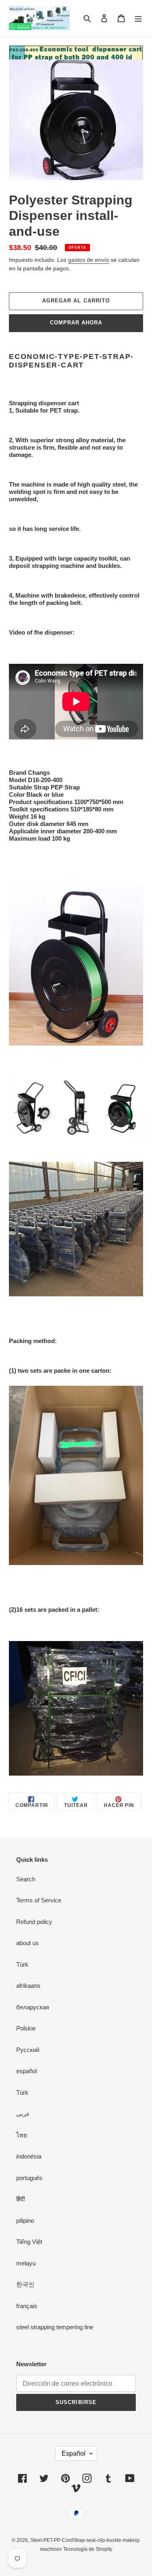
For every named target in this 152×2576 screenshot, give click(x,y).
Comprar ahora (76, 323)
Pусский (28, 2050)
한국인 (25, 2284)
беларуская (33, 2007)
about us (28, 1943)
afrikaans (28, 1986)
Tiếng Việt (29, 2242)
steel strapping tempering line (55, 2327)
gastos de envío (89, 260)
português (29, 2178)
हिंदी (20, 2199)
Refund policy (34, 1922)
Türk (22, 1964)
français (27, 2306)
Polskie (26, 2028)
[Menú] (138, 18)
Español (74, 2453)
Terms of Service (39, 1900)
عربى (23, 2114)
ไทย (22, 2135)
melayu (26, 2263)
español (27, 2071)
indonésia (29, 2156)
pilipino (25, 2221)
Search (26, 1879)
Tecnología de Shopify (88, 2549)
